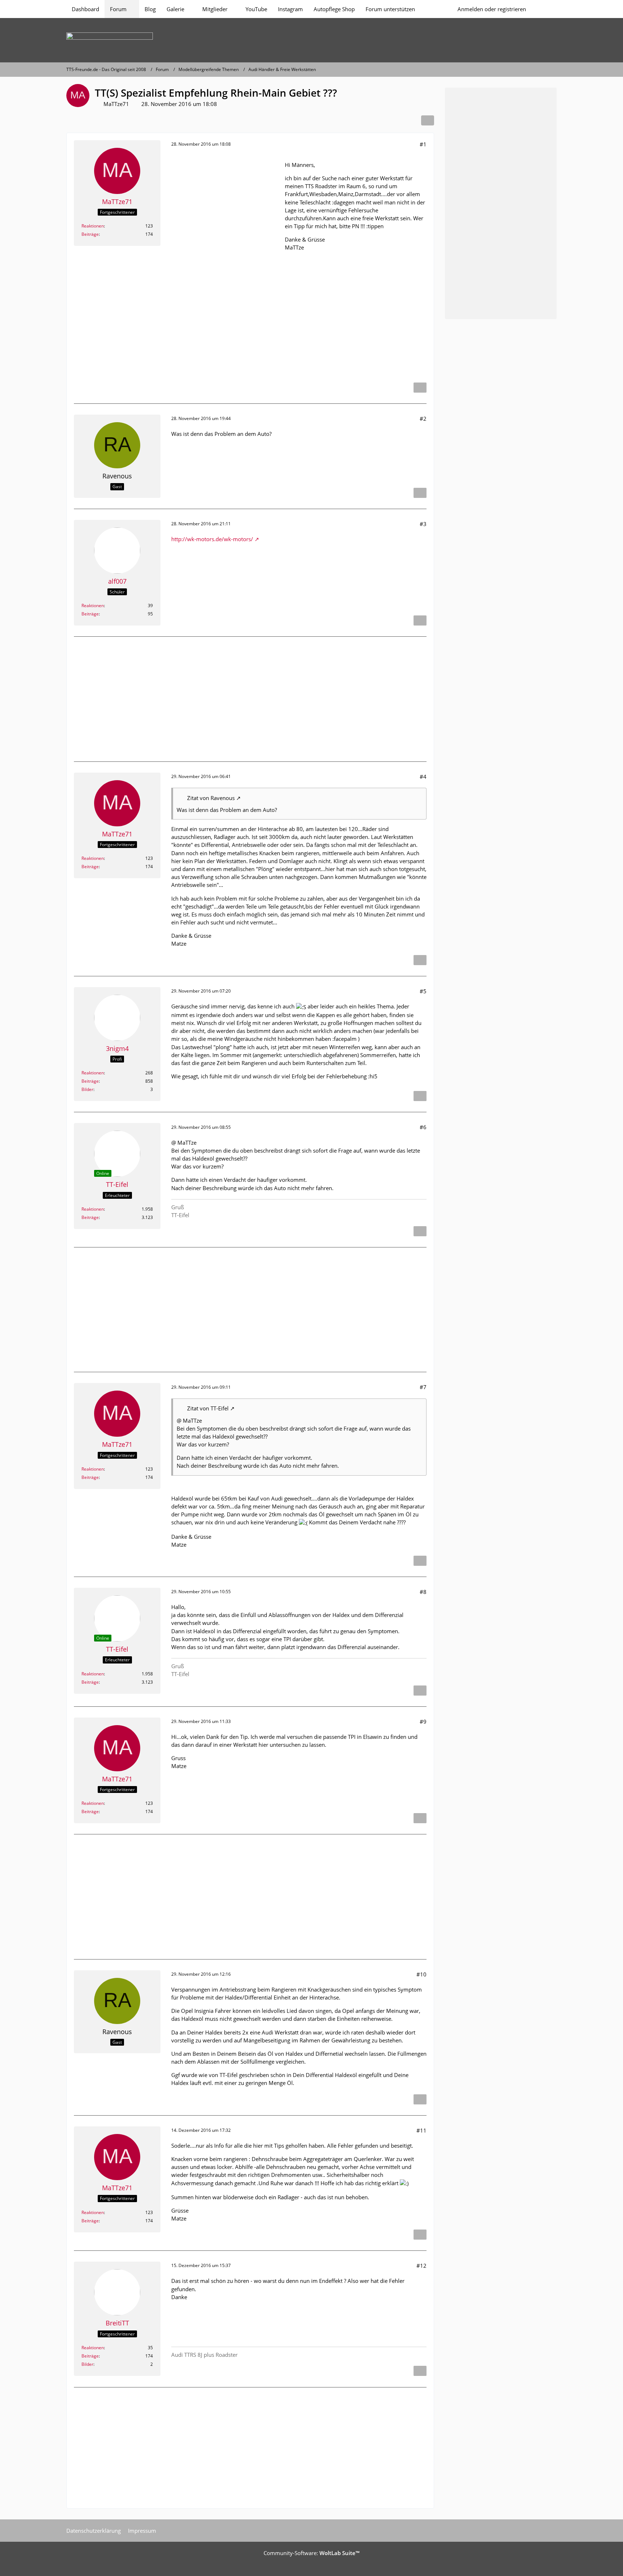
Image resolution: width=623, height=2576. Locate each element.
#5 (423, 991)
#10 (421, 1974)
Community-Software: (311, 2553)
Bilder (87, 1089)
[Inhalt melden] (420, 388)
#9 (423, 1722)
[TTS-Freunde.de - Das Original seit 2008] (311, 40)
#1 (423, 144)
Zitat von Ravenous (211, 798)
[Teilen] (428, 120)
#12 (421, 2266)
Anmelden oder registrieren (492, 9)
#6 (423, 1127)
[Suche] (544, 9)
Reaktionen (93, 226)
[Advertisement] (225, 264)
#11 (421, 2130)
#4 (423, 777)
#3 (423, 524)
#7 (423, 1387)
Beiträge (90, 234)
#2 (423, 419)
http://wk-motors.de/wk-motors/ (212, 539)
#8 (423, 1592)
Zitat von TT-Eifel (208, 1408)
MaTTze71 (116, 104)
